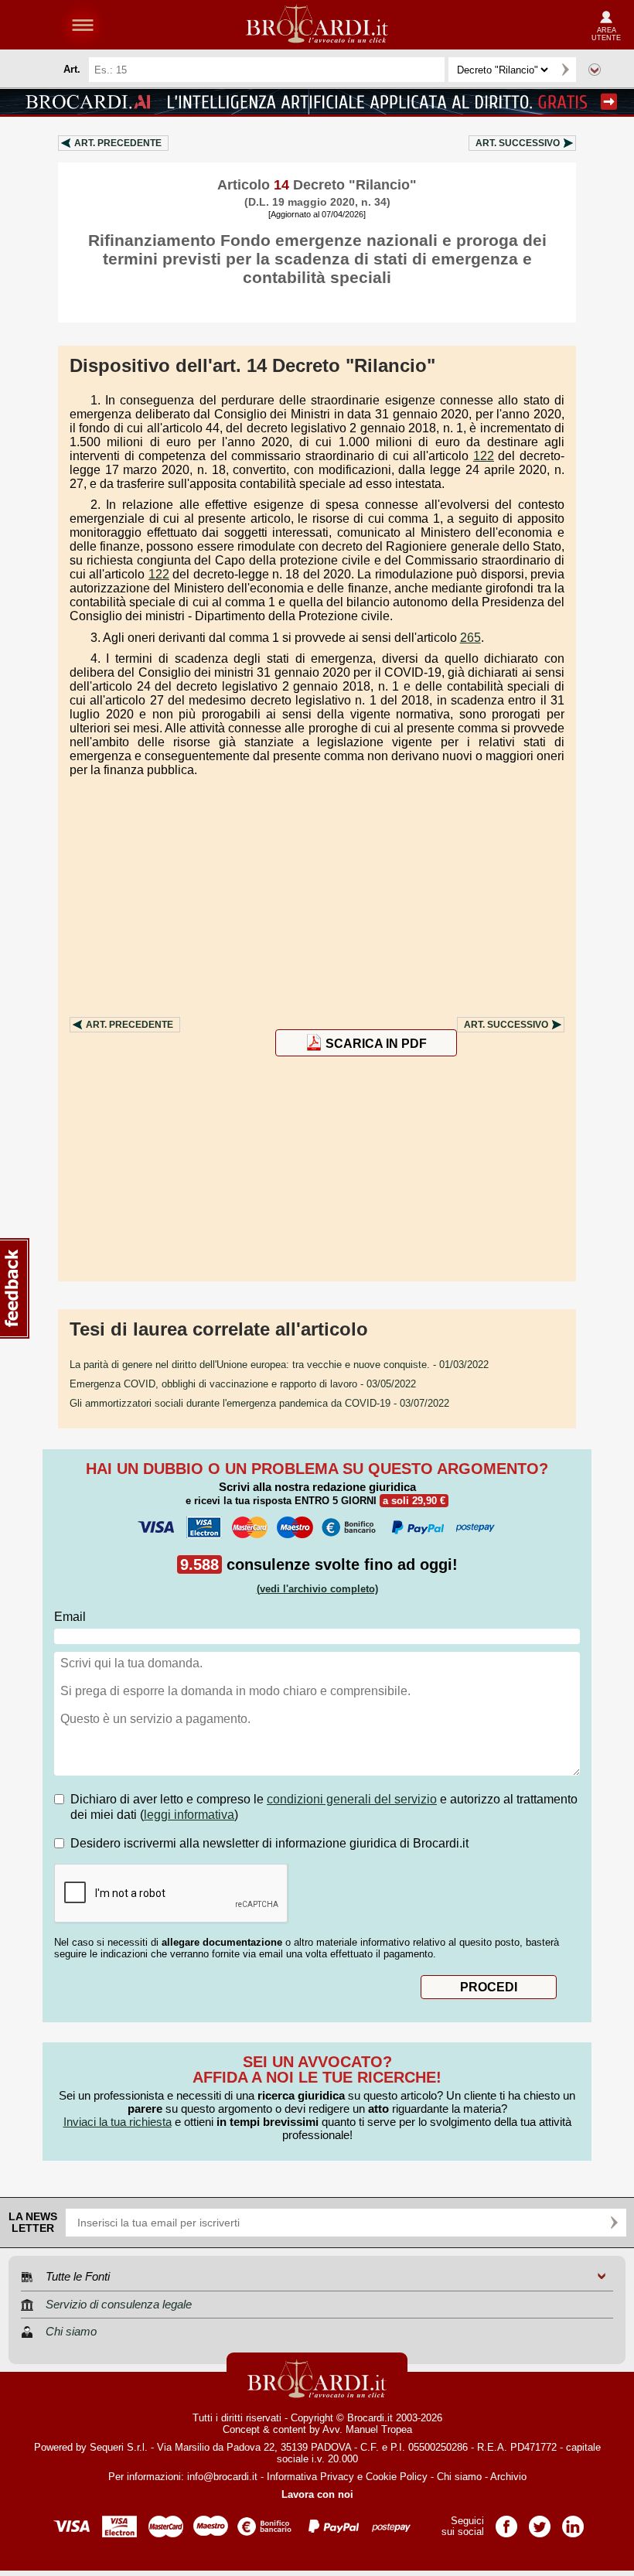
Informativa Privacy (310, 2477)
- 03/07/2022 (259, 1403)
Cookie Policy (397, 2477)
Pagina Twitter (540, 2521)
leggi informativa (189, 1815)
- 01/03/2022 (279, 1365)
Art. (118, 143)
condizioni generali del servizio (352, 1799)
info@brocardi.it (222, 2477)
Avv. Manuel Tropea (367, 2429)
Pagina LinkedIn (573, 2521)
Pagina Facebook (506, 2521)
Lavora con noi (317, 2494)
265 (470, 638)
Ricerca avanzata (595, 70)
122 (484, 456)
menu (83, 25)
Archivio (508, 2477)
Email (70, 1617)
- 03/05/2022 (243, 1384)
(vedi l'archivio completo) (317, 1589)
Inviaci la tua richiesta (118, 2122)
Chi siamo (459, 2477)
